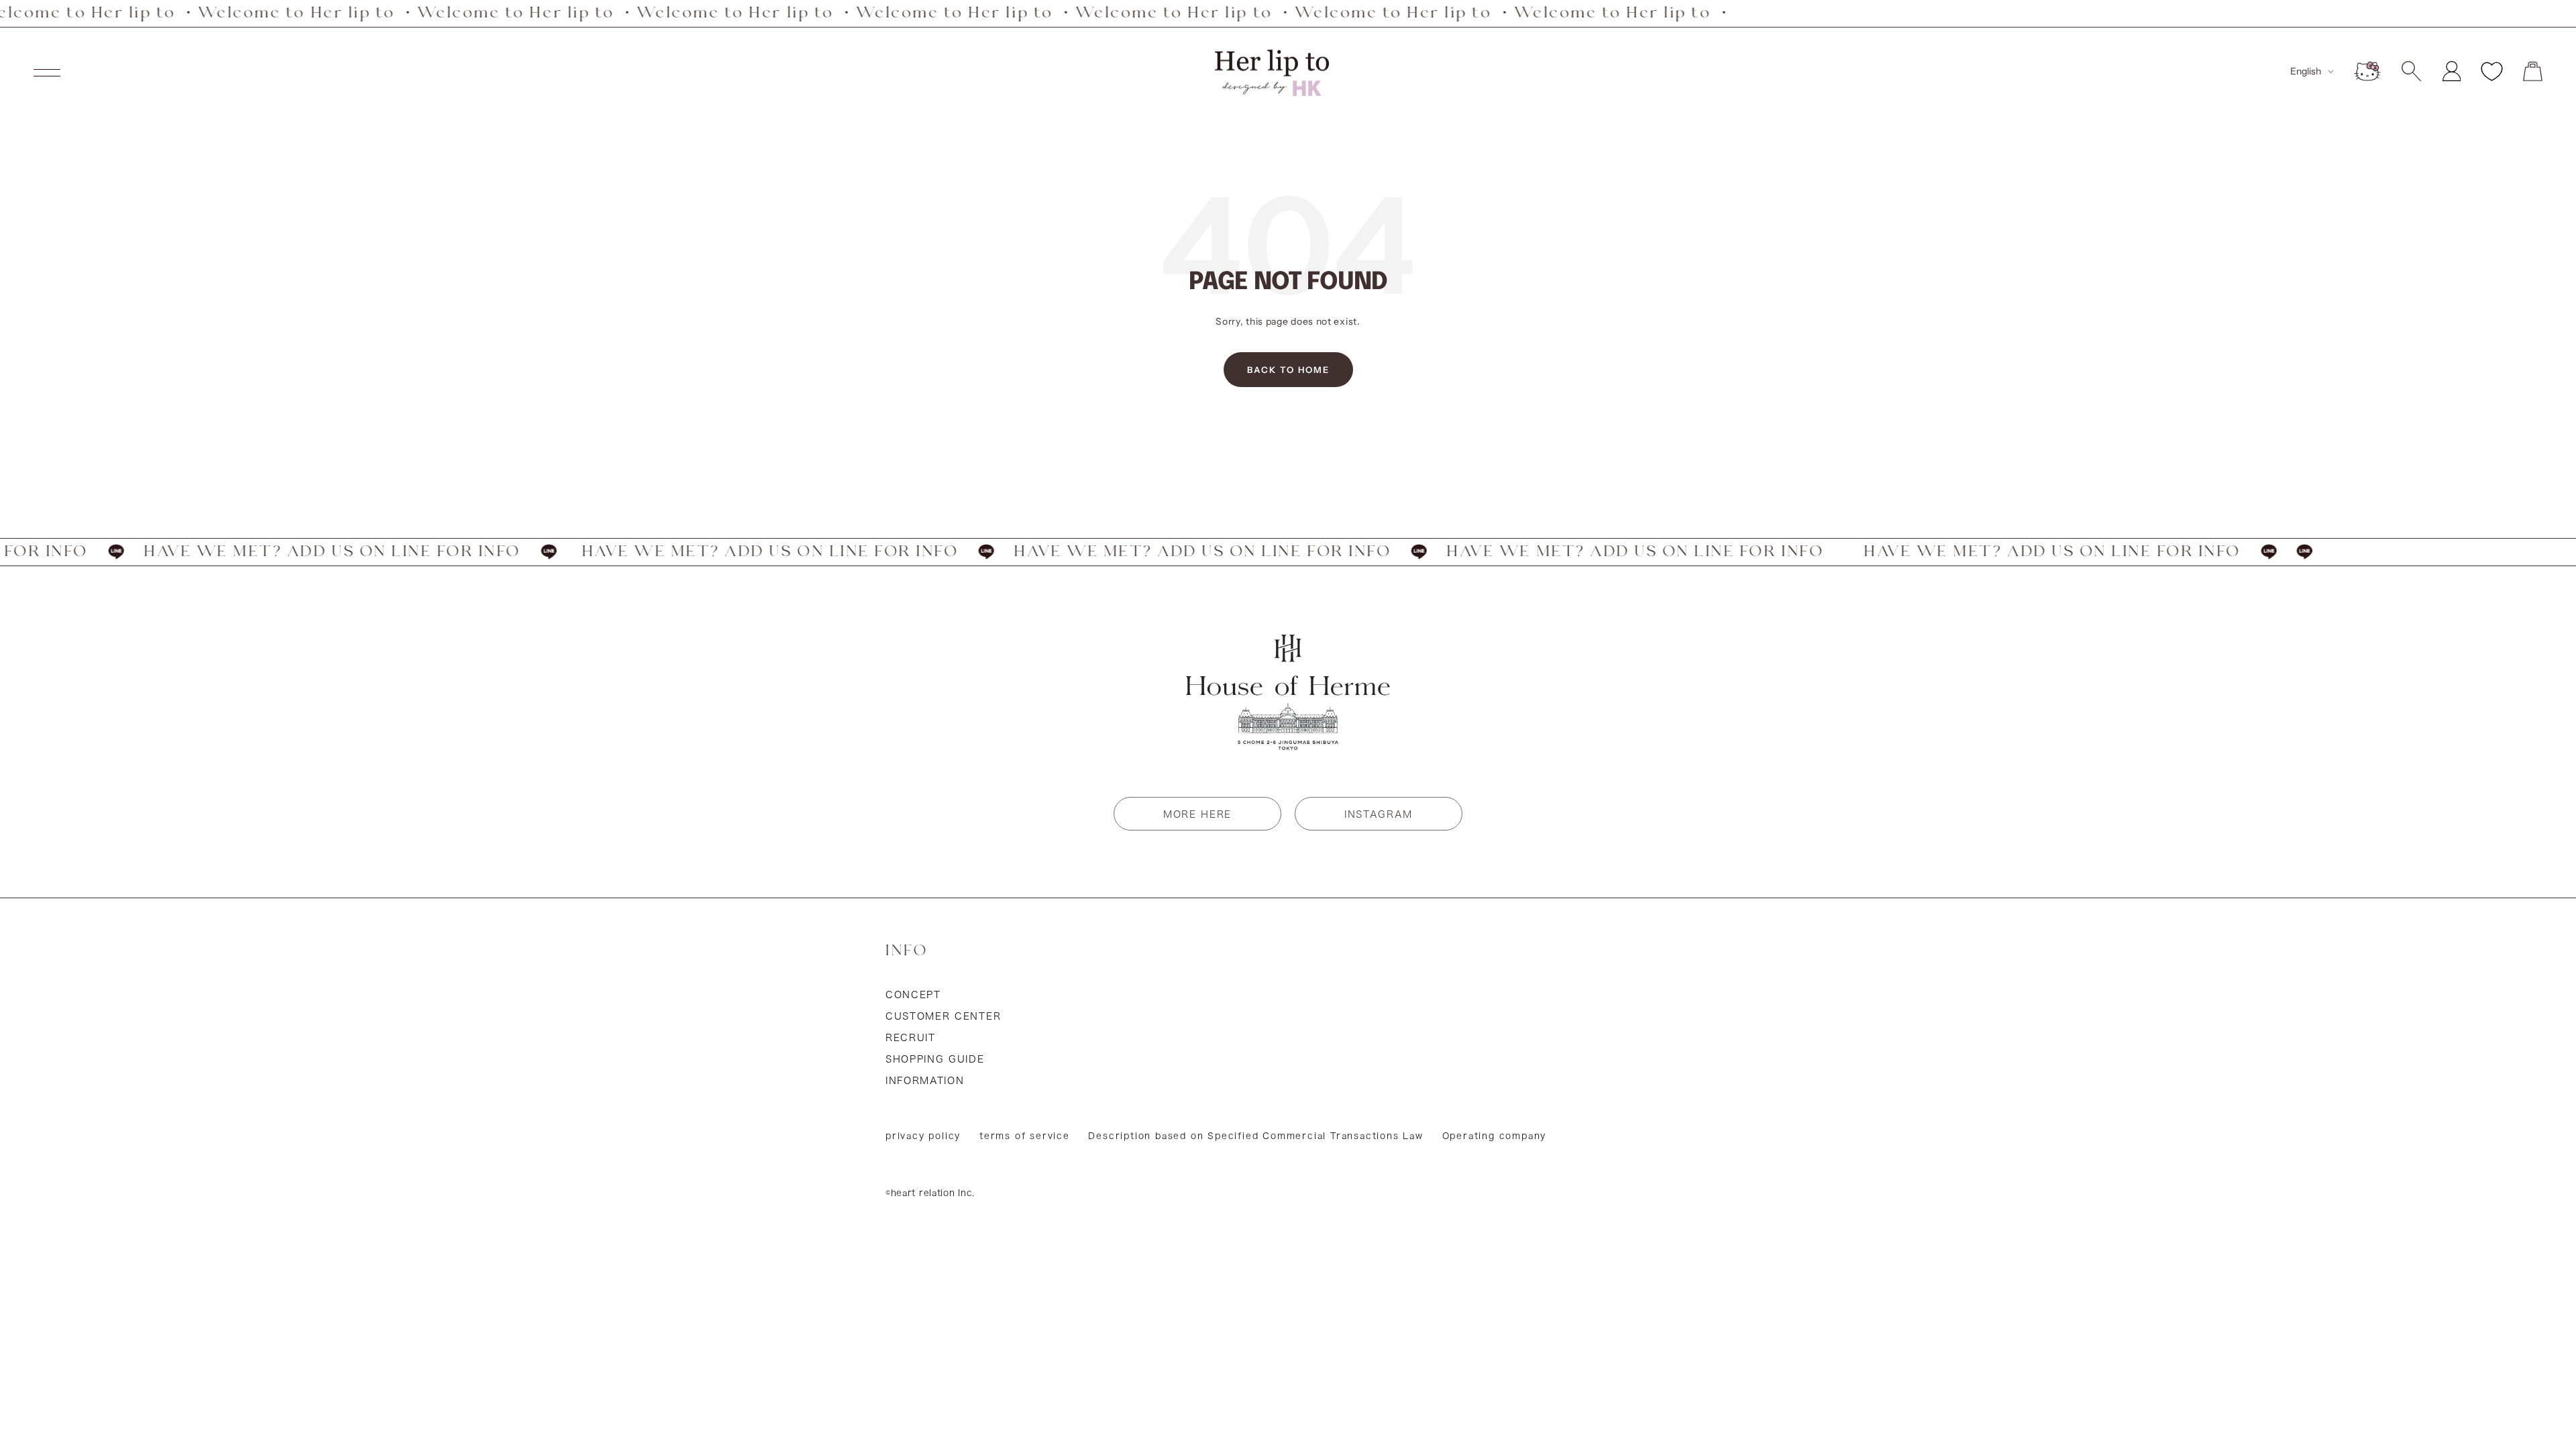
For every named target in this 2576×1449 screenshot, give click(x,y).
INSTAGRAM (1379, 814)
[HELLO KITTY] (2367, 71)
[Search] (2411, 71)
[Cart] (2533, 71)
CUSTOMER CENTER (943, 1016)
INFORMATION (925, 1081)
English (2306, 71)
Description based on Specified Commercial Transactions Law (1255, 1136)
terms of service (1025, 1136)
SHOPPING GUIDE (935, 1059)
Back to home (1288, 370)
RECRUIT (911, 1038)
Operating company (1495, 1136)
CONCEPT (913, 995)
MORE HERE (1197, 814)
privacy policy (923, 1136)
